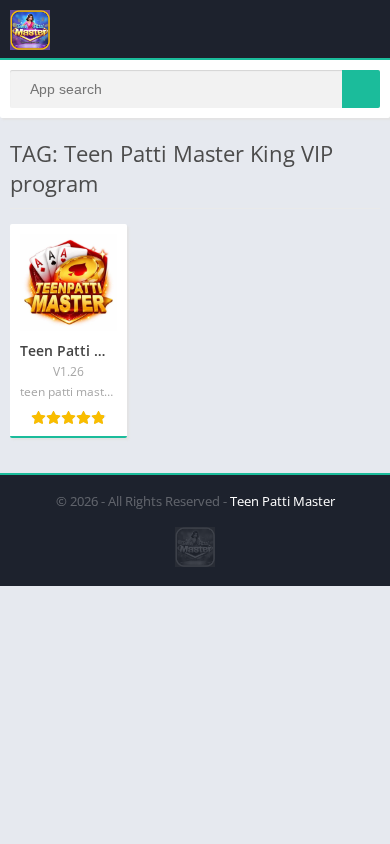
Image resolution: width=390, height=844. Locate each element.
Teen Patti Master (282, 501)
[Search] (361, 89)
